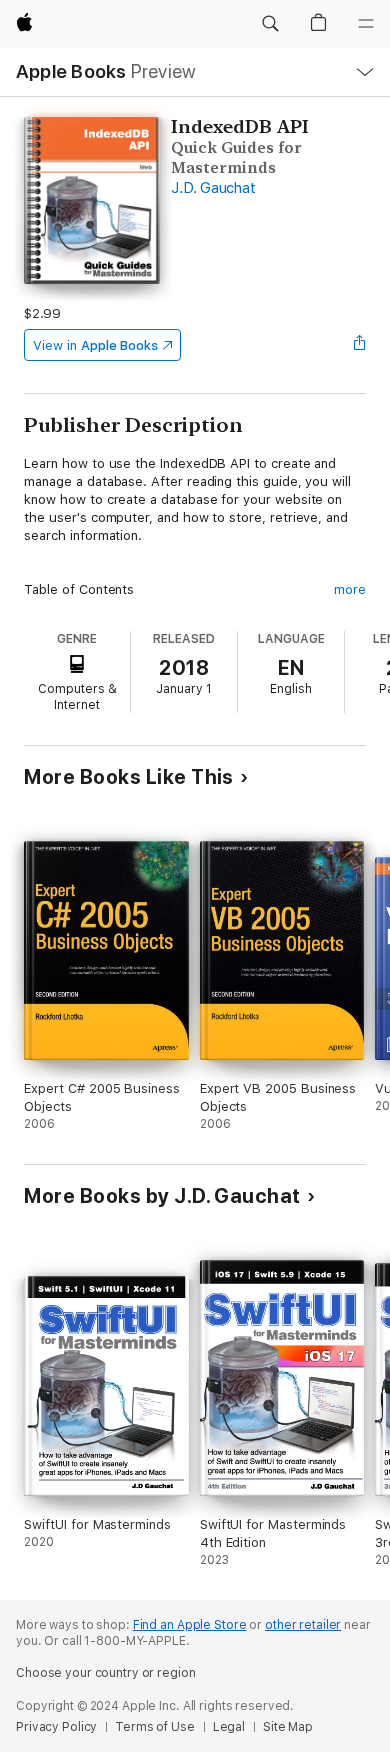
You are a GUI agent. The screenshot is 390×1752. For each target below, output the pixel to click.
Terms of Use (155, 1727)
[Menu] (366, 24)
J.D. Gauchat (213, 188)
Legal (229, 1727)
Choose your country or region (106, 1673)
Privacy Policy (56, 1727)
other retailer (303, 1625)
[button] (270, 24)
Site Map (288, 1727)
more (350, 589)
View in (95, 345)
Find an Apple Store (190, 1625)
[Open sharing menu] (360, 345)
